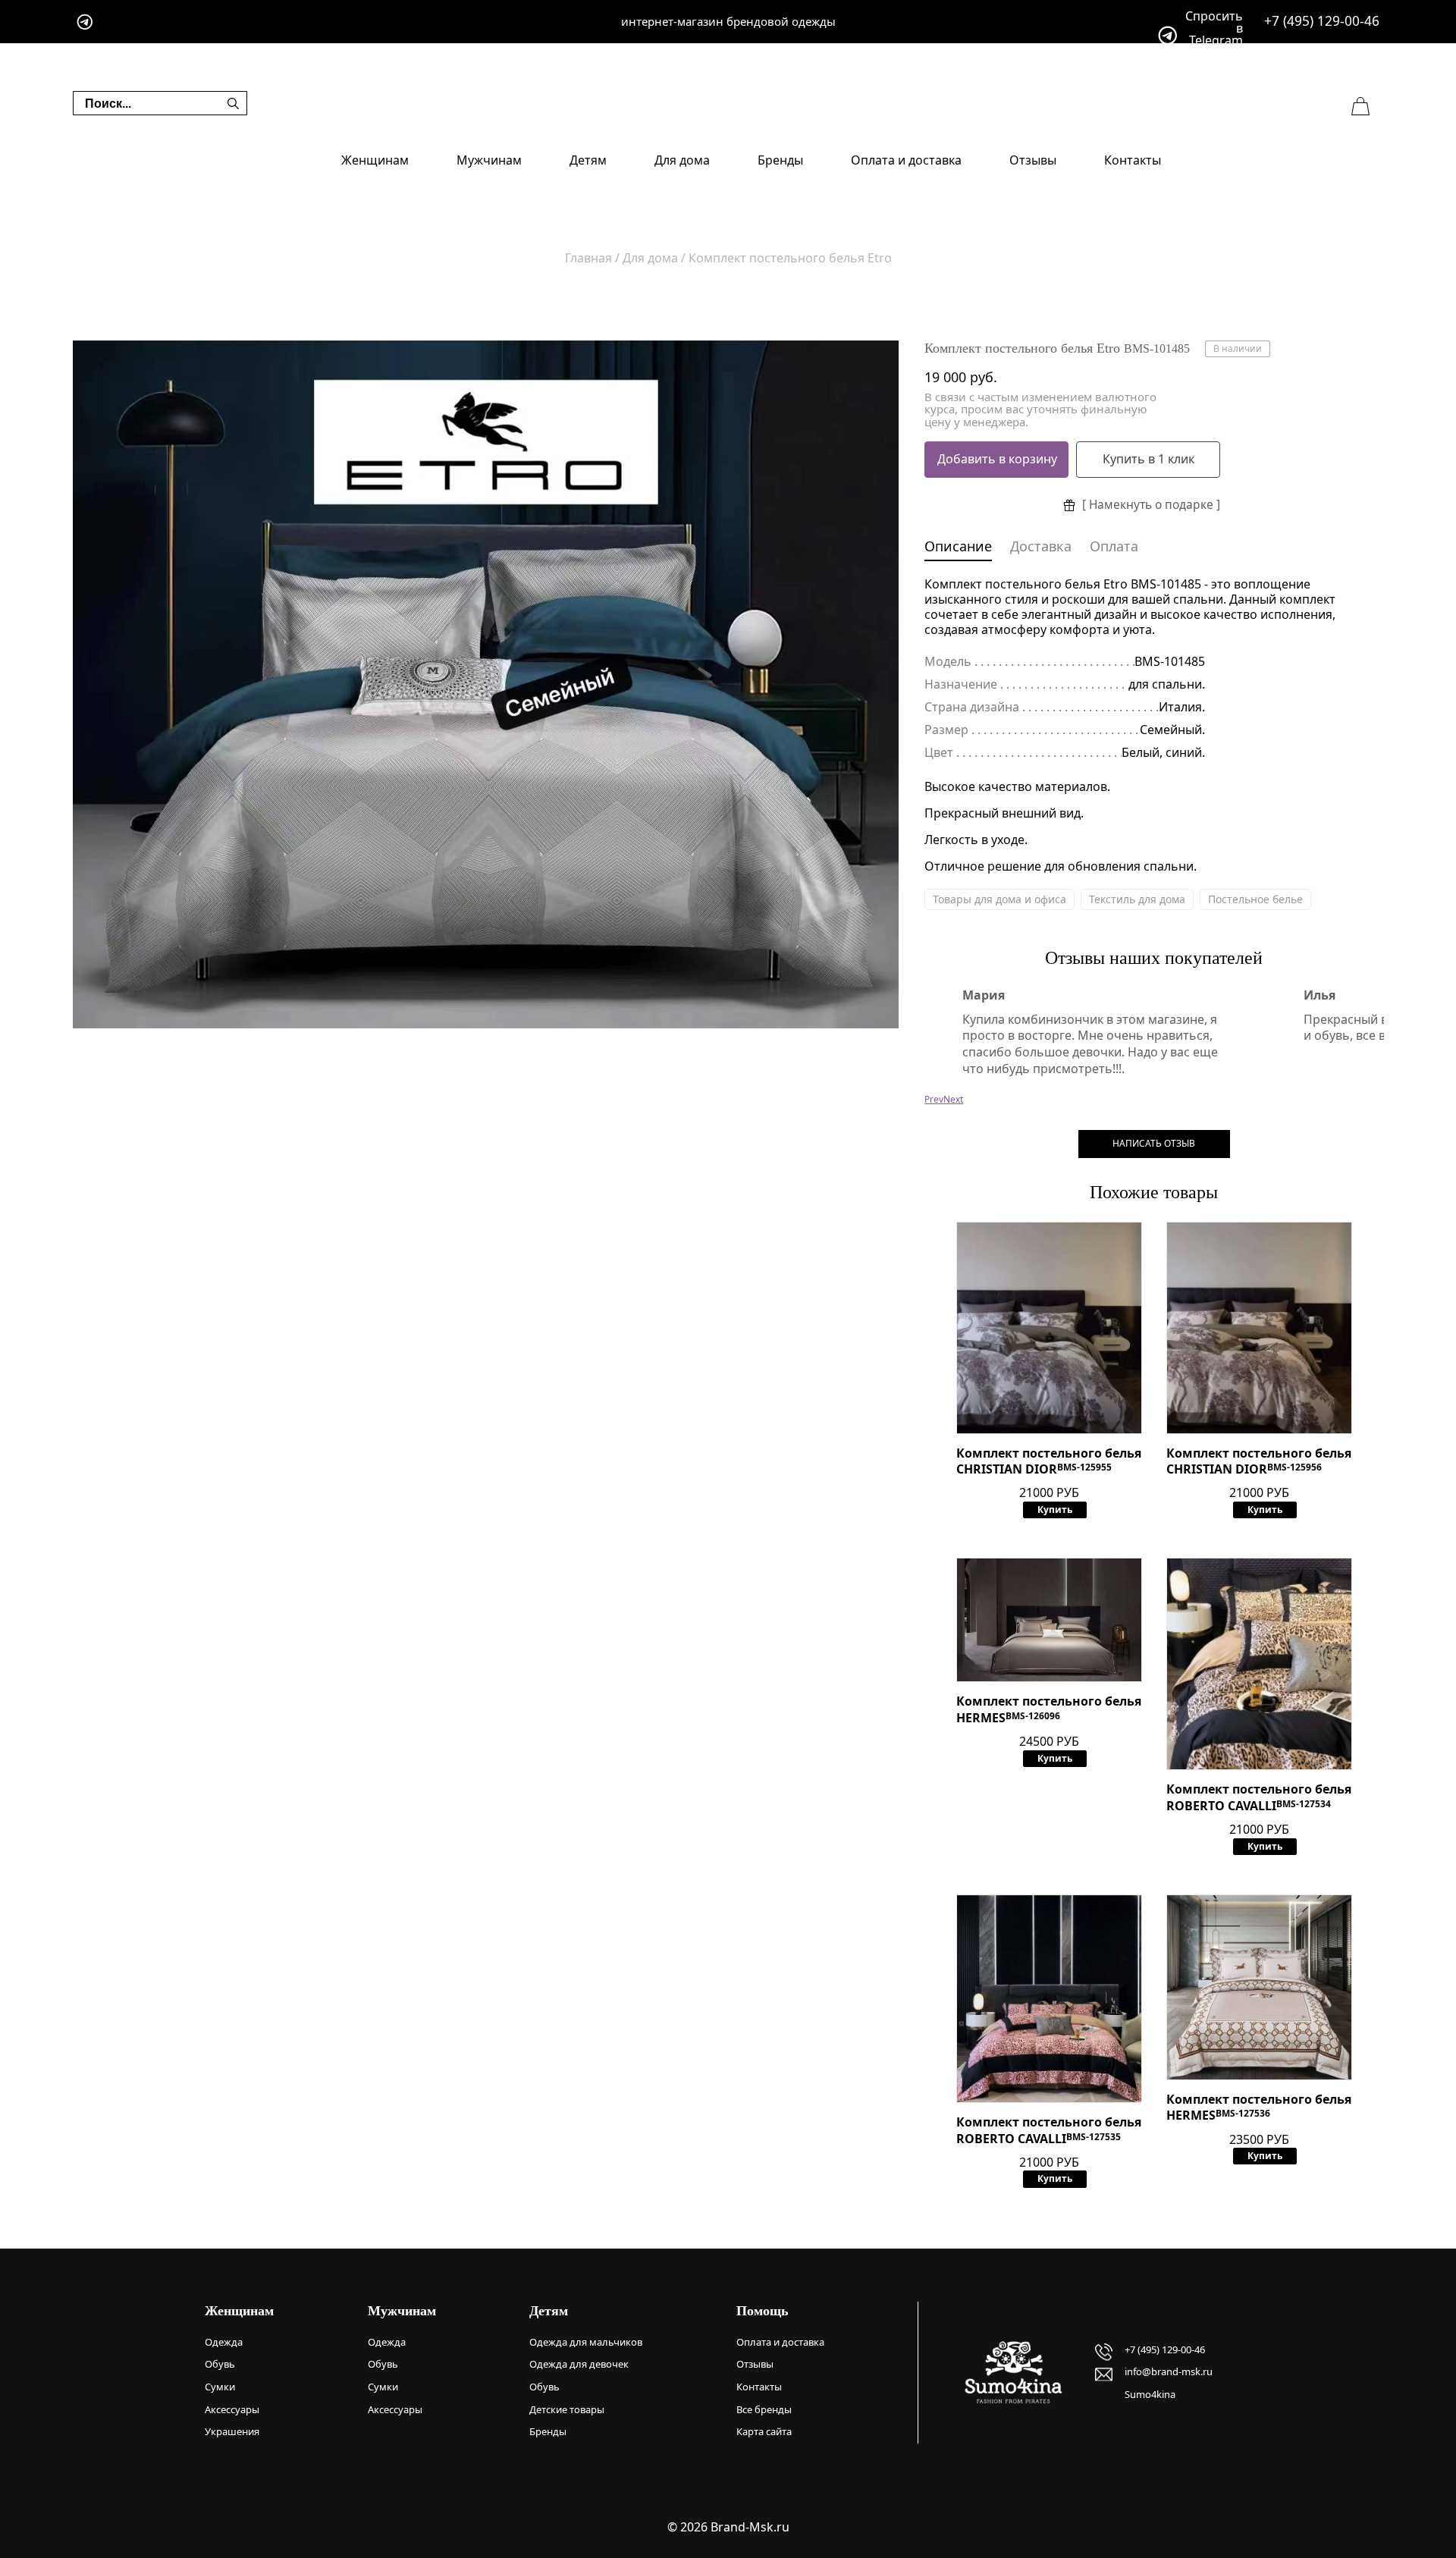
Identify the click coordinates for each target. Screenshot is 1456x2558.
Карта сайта (764, 2431)
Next (953, 1099)
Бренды (780, 160)
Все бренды (764, 2409)
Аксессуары (232, 2409)
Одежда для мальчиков (586, 2342)
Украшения (232, 2431)
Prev (934, 1099)
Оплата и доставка (906, 160)
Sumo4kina (1150, 2394)
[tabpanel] (486, 684)
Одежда (224, 2342)
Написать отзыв (1154, 1143)
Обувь (220, 2364)
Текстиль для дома (1137, 899)
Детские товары (567, 2409)
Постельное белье (1255, 899)
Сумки (220, 2387)
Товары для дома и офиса (999, 899)
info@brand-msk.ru (1169, 2371)
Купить (1055, 1510)
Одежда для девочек (579, 2364)
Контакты (1133, 160)
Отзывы (1033, 160)
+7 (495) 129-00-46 (1322, 21)
